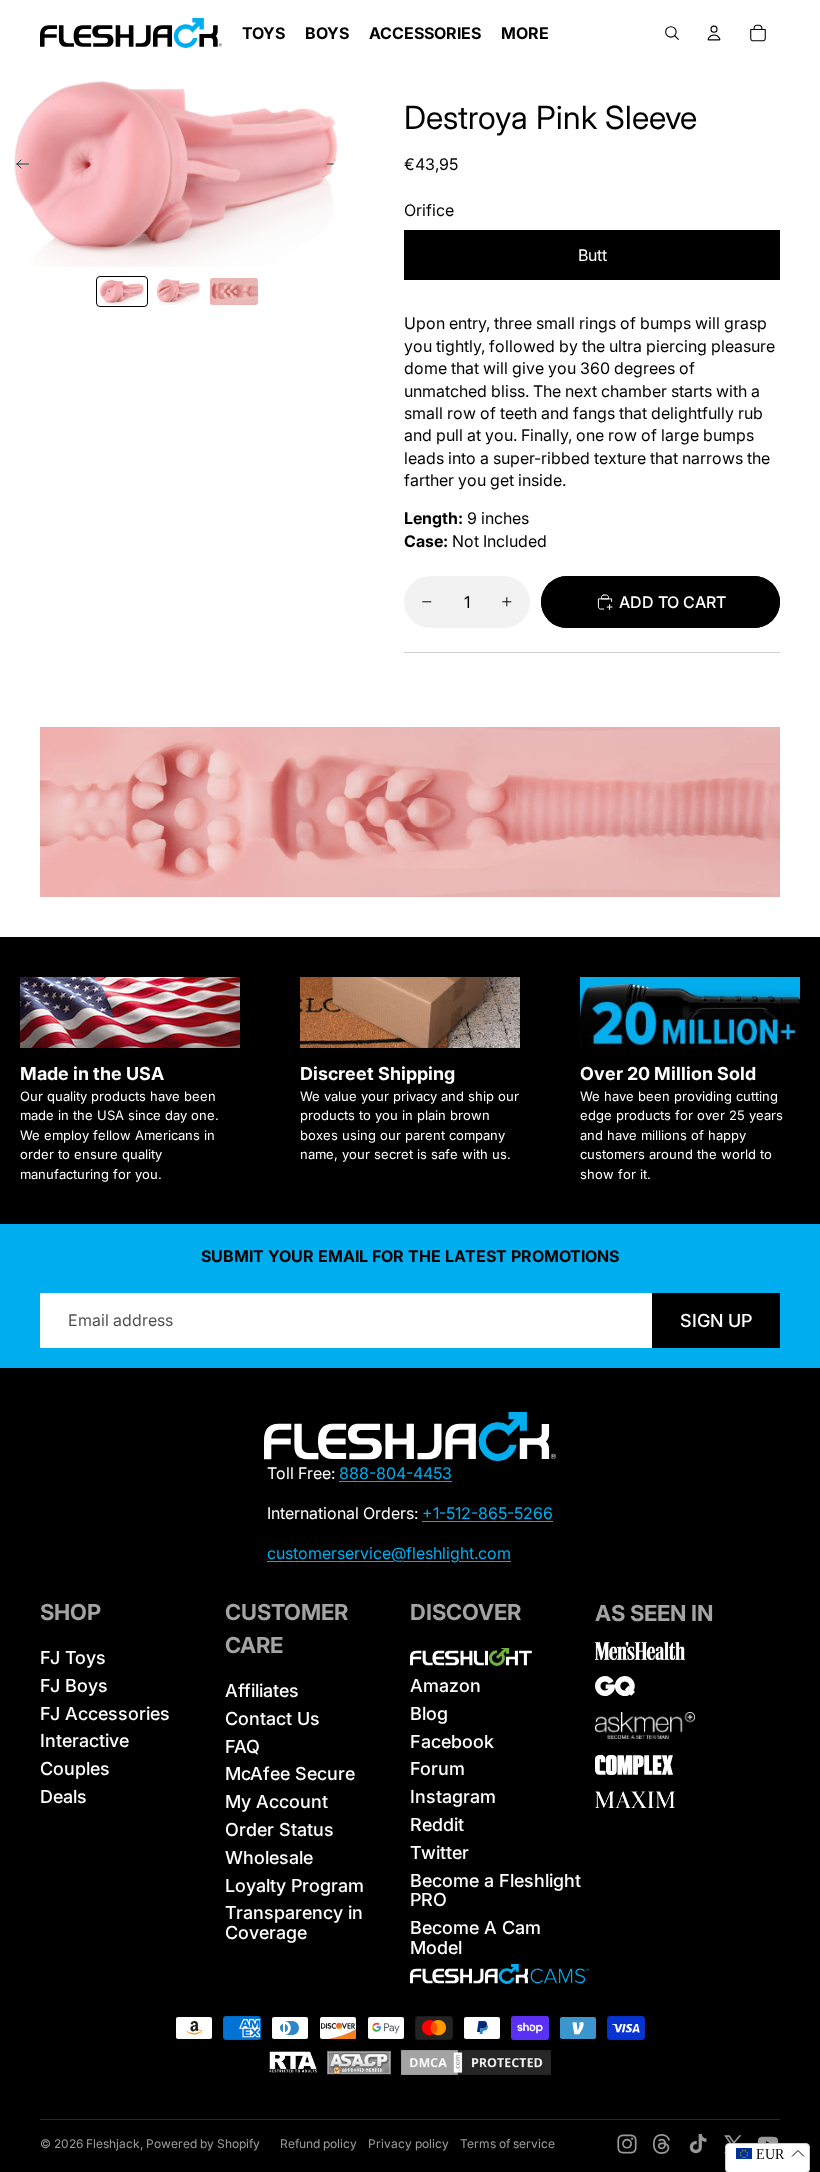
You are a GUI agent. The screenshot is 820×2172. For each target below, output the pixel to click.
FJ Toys (73, 1657)
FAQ (242, 1746)
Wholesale (269, 1857)
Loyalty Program (294, 1885)
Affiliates (262, 1690)
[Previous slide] (16, 167)
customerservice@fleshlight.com (389, 1553)
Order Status (279, 1829)
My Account (276, 1801)
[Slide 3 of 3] (234, 291)
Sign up (716, 1320)
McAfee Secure (290, 1773)
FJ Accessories (105, 1713)
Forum (437, 1768)
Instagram (453, 1796)
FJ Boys (74, 1685)
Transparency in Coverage (294, 1922)
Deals (63, 1796)
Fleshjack (113, 2143)
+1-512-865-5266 (487, 1513)
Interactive (84, 1740)
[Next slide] (339, 167)
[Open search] (672, 33)
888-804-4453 (395, 1473)
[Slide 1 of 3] (122, 291)
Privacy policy (408, 2143)
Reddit (437, 1824)
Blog (429, 1713)
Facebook (452, 1741)
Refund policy (318, 2143)
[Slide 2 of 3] (178, 291)
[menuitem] (525, 33)
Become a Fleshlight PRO (495, 1890)
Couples (75, 1768)
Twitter (439, 1852)
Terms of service (507, 2143)
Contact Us (272, 1718)
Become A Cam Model (475, 1937)
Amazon (445, 1685)
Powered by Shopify (203, 2143)
